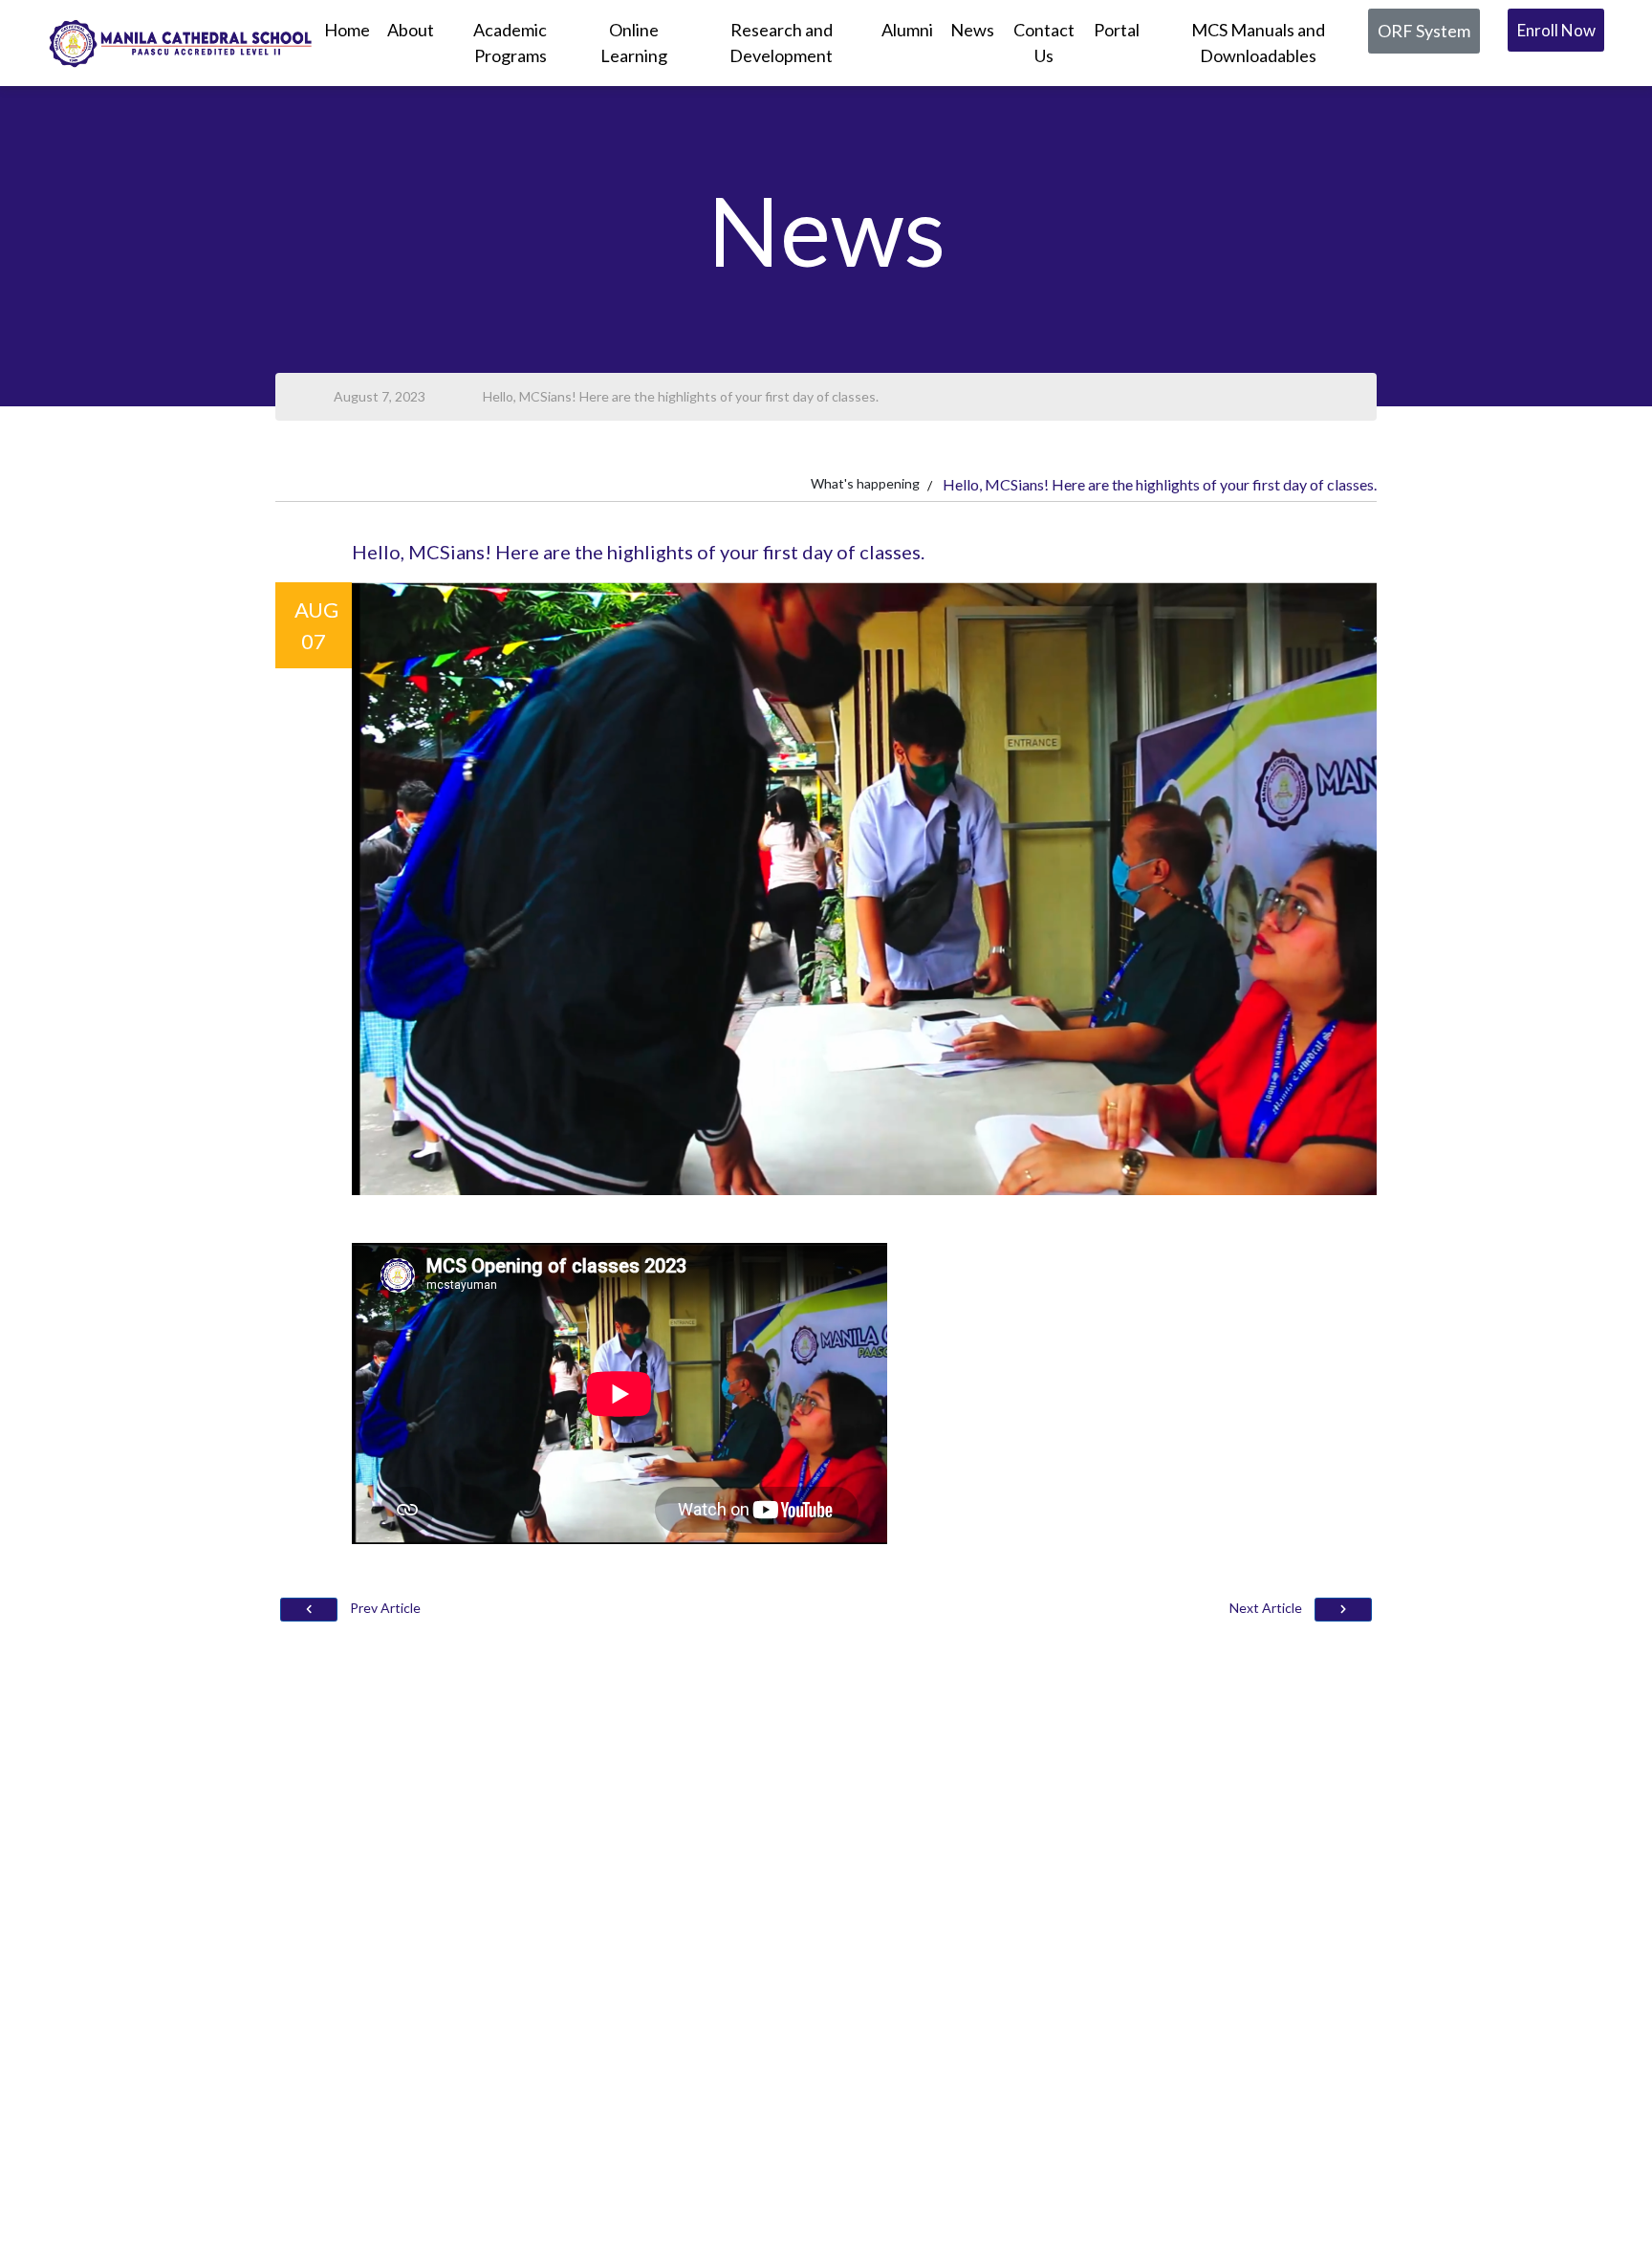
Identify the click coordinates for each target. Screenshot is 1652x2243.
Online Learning (634, 43)
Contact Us (1044, 43)
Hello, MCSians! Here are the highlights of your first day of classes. (681, 396)
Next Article (1267, 1608)
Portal (1117, 30)
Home (347, 30)
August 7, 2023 (380, 396)
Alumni (907, 30)
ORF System (1424, 31)
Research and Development (781, 43)
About (411, 30)
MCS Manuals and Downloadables (1258, 43)
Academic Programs (510, 43)
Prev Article (384, 1608)
